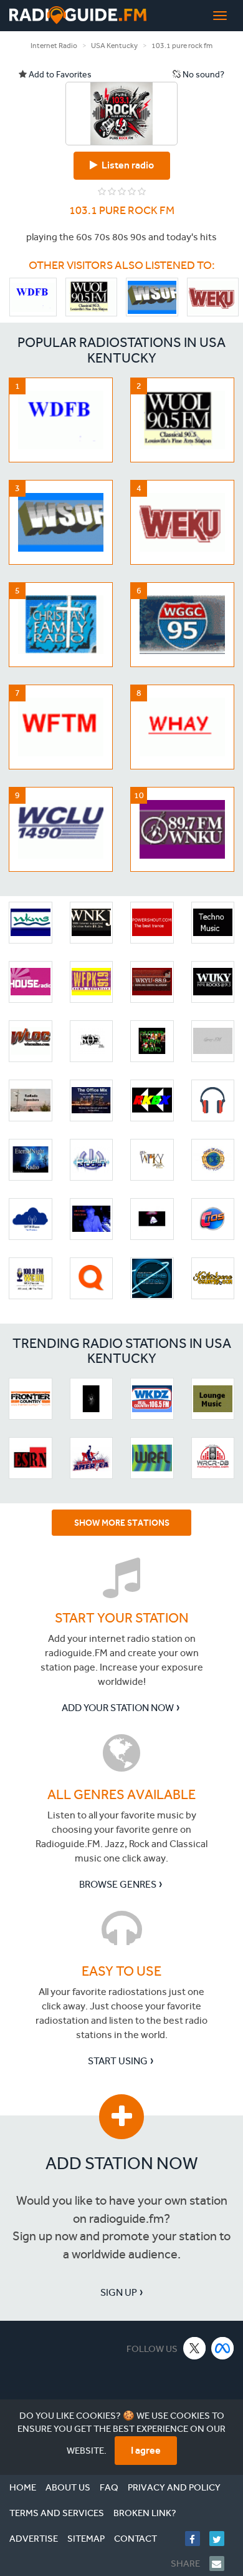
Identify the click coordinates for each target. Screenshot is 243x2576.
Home (23, 2487)
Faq (109, 2487)
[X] (195, 2348)
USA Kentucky (114, 46)
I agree (146, 2450)
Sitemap (86, 2539)
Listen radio (126, 165)
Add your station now (118, 1708)
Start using (118, 2061)
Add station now (122, 2163)
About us (68, 2487)
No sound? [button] (202, 75)
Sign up (119, 2292)
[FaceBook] (197, 2539)
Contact (136, 2539)
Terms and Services (57, 2513)
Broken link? (145, 2513)
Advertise (34, 2539)
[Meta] (223, 2348)
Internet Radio (54, 46)
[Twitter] (222, 2539)
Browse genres (118, 1884)
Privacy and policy (174, 2487)
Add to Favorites (59, 75)
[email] (222, 2564)
